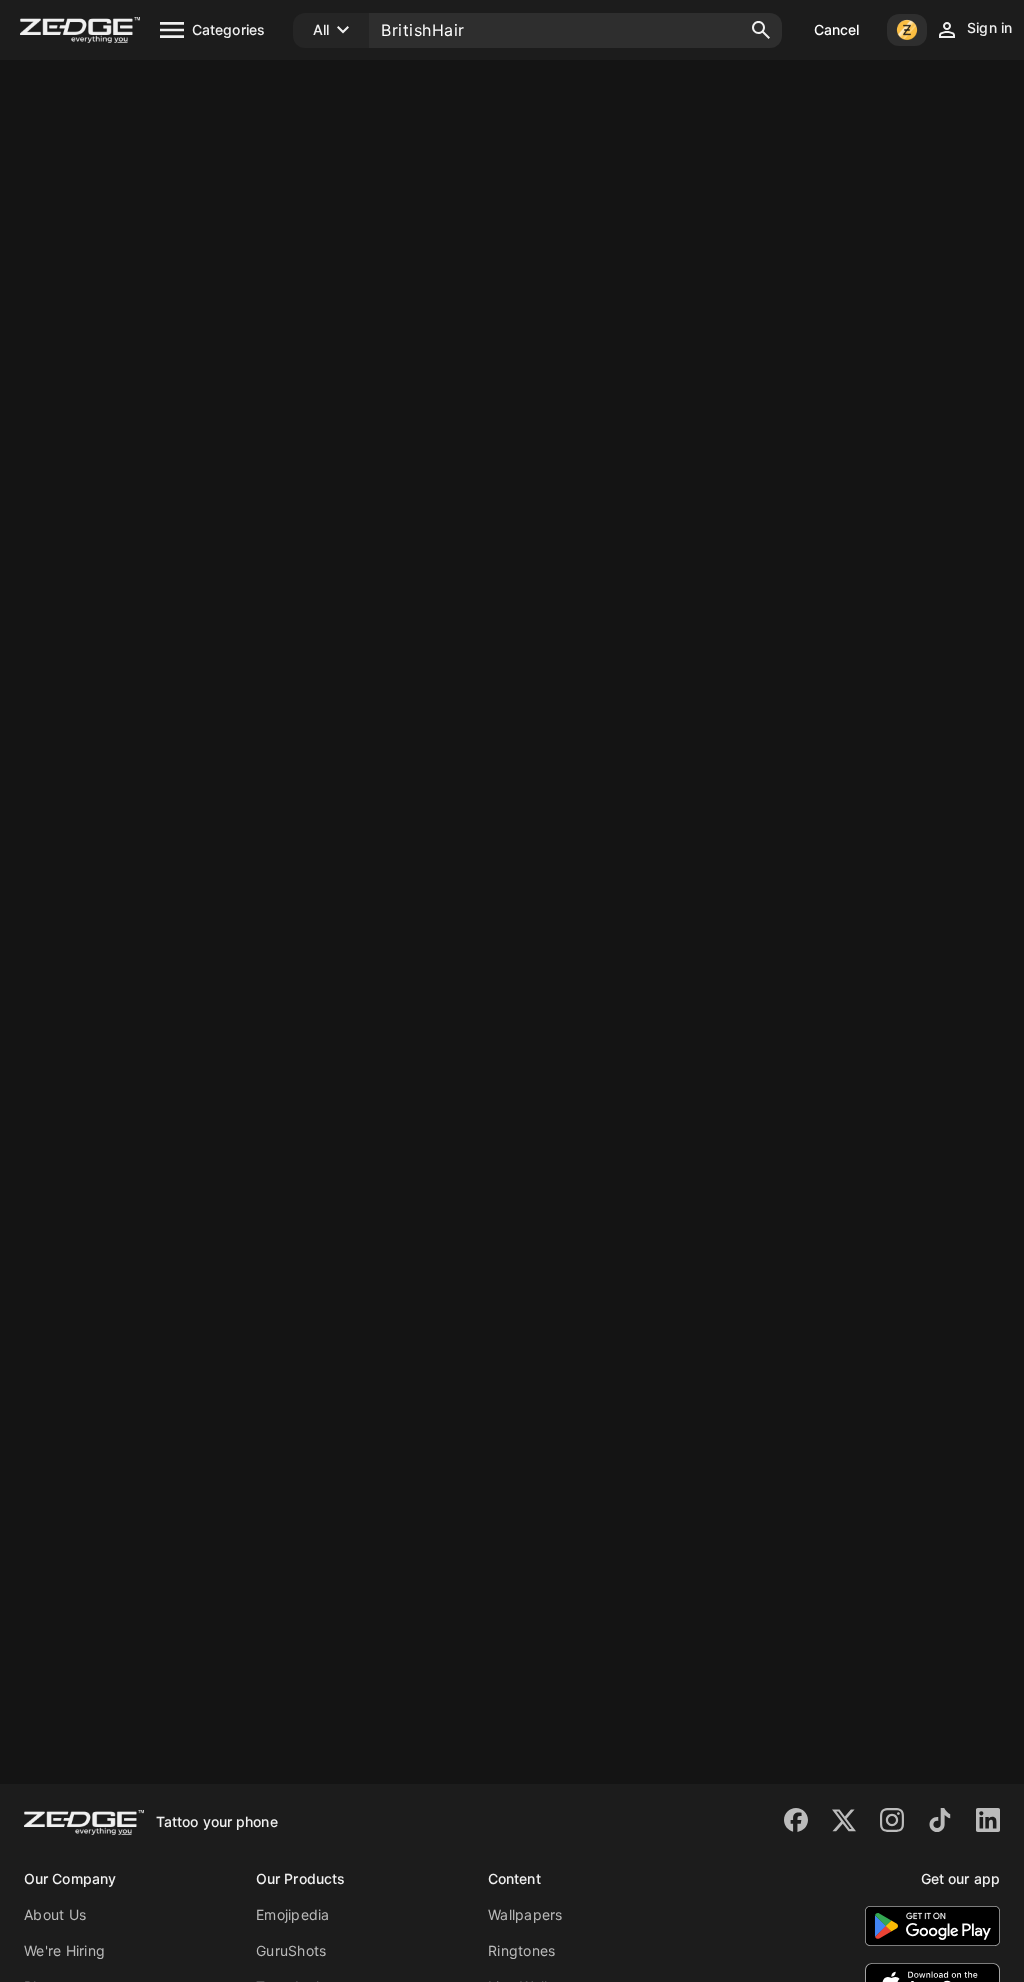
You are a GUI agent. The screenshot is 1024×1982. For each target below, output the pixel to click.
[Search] (761, 30)
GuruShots (291, 1950)
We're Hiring (64, 1950)
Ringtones (521, 1950)
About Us (55, 1914)
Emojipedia (293, 1914)
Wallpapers (525, 1914)
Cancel (837, 29)
